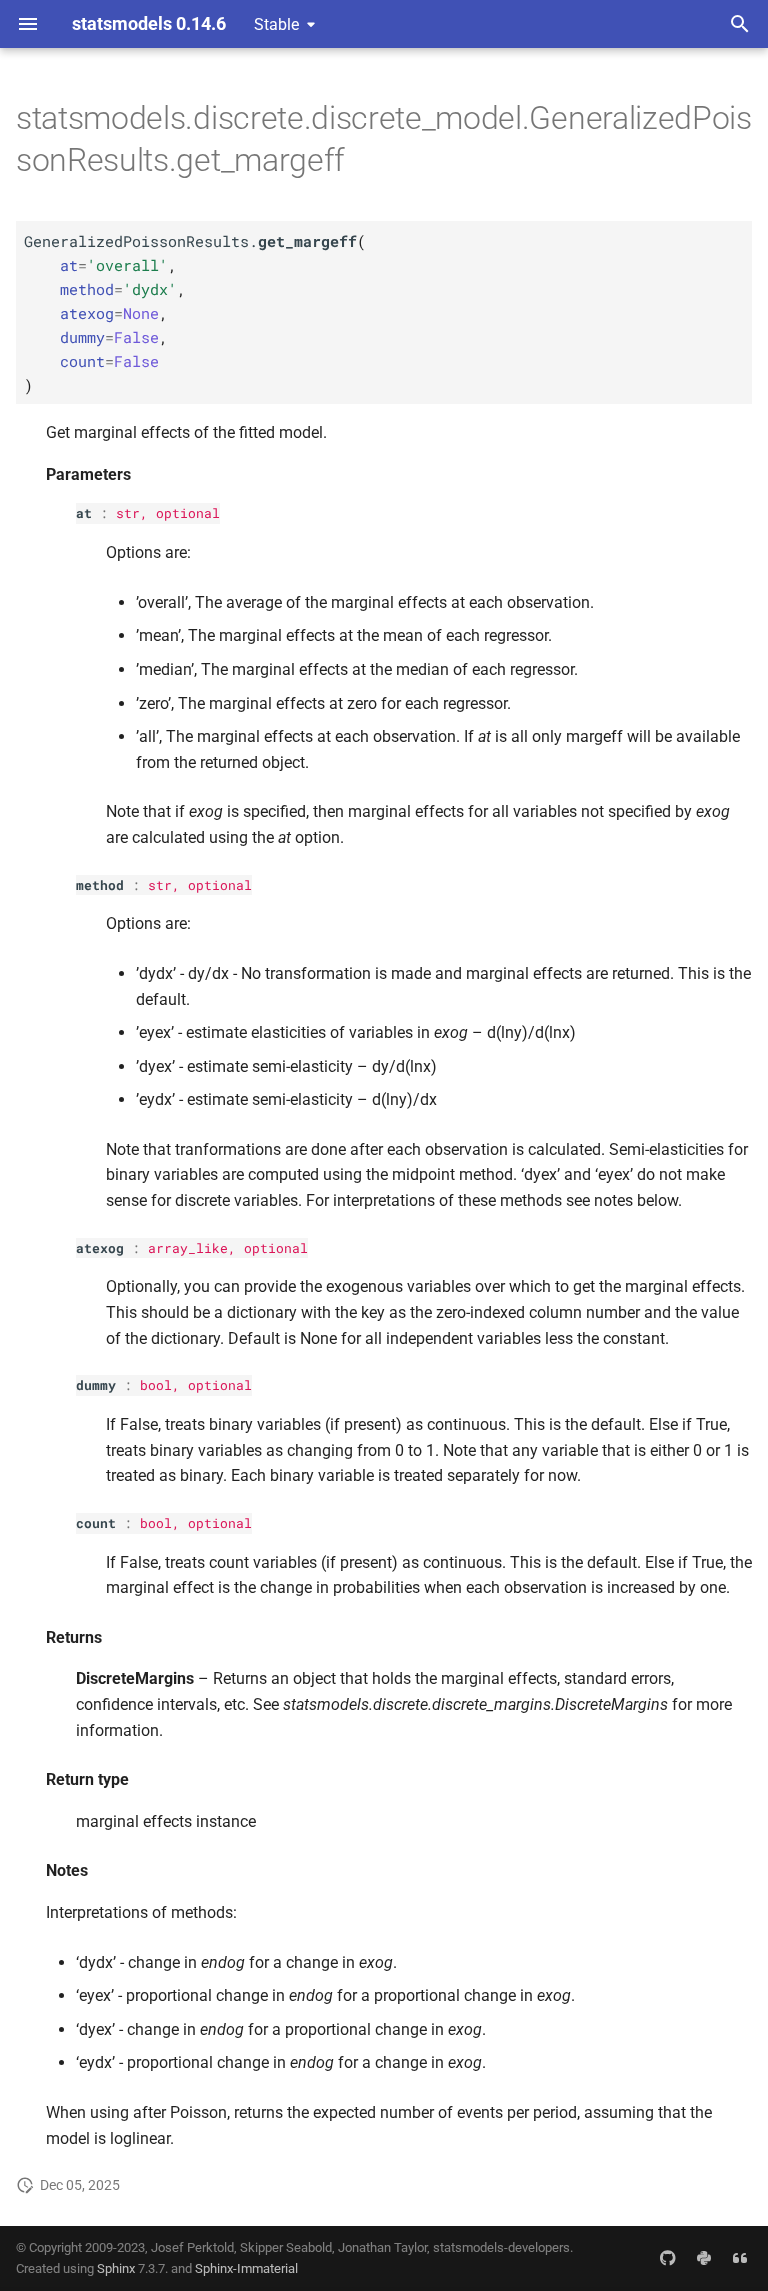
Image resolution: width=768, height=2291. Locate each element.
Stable (276, 24)
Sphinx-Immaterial (246, 2268)
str (128, 513)
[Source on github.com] (668, 2258)
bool (156, 1385)
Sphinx (116, 2268)
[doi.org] (740, 2258)
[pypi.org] (704, 2258)
